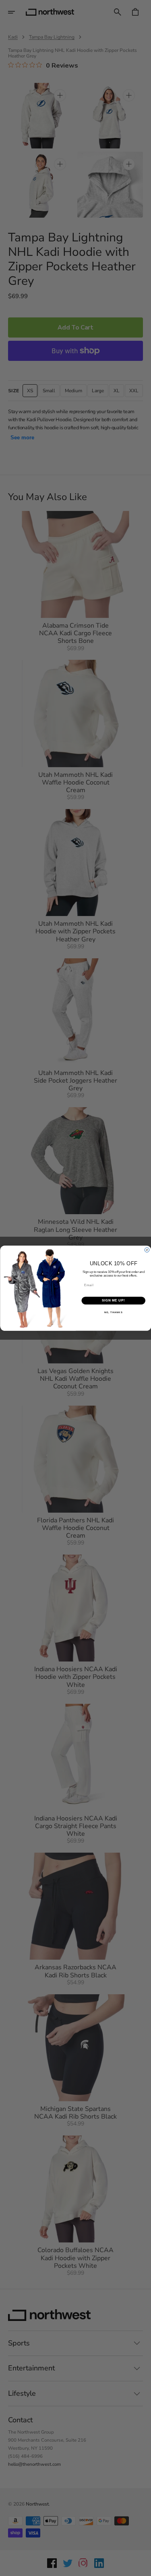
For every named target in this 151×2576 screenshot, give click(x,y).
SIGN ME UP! (113, 1300)
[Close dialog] (147, 1250)
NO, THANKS (113, 1312)
